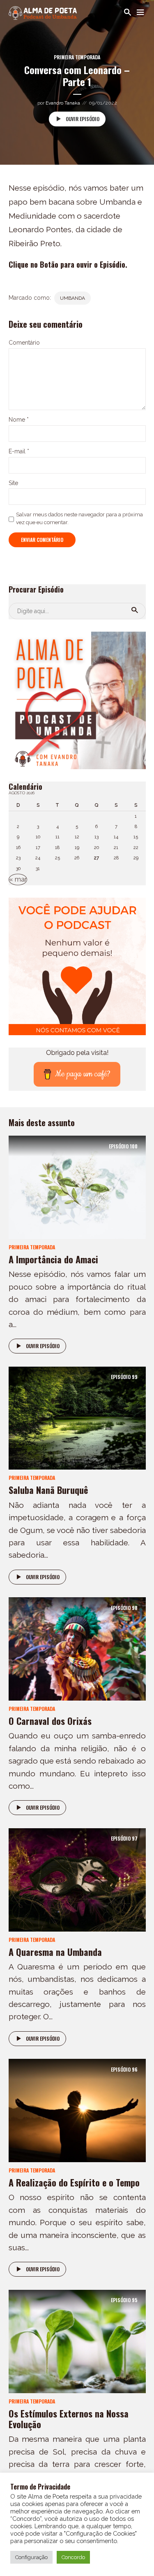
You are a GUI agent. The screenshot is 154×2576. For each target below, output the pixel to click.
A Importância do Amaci (53, 1259)
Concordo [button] (73, 2557)
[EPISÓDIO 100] (77, 1187)
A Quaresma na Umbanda (55, 1952)
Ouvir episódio (83, 119)
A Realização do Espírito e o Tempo (74, 2182)
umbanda (72, 298)
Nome (19, 420)
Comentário (24, 343)
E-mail (19, 451)
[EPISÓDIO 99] (77, 1417)
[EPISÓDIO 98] (77, 1648)
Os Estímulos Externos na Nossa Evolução (69, 2419)
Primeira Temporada (77, 57)
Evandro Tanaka (63, 103)
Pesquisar (135, 610)
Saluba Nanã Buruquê (48, 1490)
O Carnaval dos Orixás (50, 1721)
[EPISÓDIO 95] (77, 2341)
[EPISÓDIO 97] (77, 1879)
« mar (18, 879)
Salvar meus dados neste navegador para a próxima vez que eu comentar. (79, 518)
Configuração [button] (31, 2557)
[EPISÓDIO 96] (77, 2110)
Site (13, 483)
